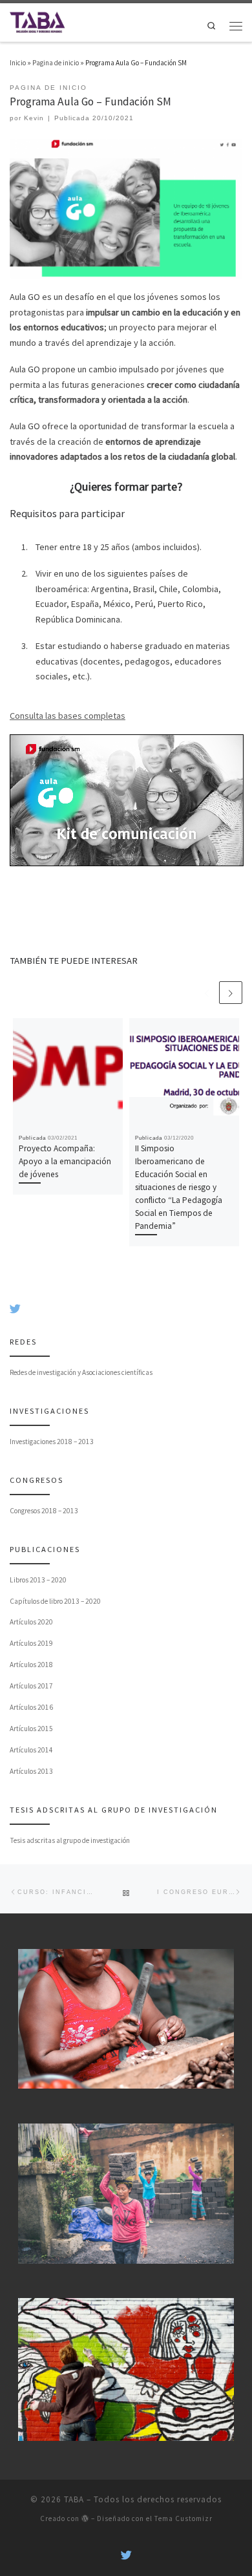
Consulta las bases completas (68, 716)
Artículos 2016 (31, 1707)
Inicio (18, 63)
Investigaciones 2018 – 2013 (52, 1442)
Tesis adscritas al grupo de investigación (70, 1840)
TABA (74, 2499)
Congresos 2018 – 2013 (44, 1511)
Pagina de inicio (56, 63)
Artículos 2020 (31, 1622)
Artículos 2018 (31, 1665)
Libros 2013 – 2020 (38, 1580)
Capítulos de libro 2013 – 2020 (55, 1601)
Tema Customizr (184, 2518)
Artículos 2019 (31, 1643)
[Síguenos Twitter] (15, 1309)
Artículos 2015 (31, 1729)
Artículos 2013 (31, 1771)
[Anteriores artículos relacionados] (207, 993)
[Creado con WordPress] (85, 2518)
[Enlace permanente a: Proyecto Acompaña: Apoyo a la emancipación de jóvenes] (68, 1073)
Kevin (34, 118)
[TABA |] (37, 21)
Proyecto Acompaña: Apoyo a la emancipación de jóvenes (65, 1161)
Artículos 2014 (31, 1750)
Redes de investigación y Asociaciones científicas (81, 1372)
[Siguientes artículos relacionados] (231, 993)
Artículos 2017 (31, 1686)
